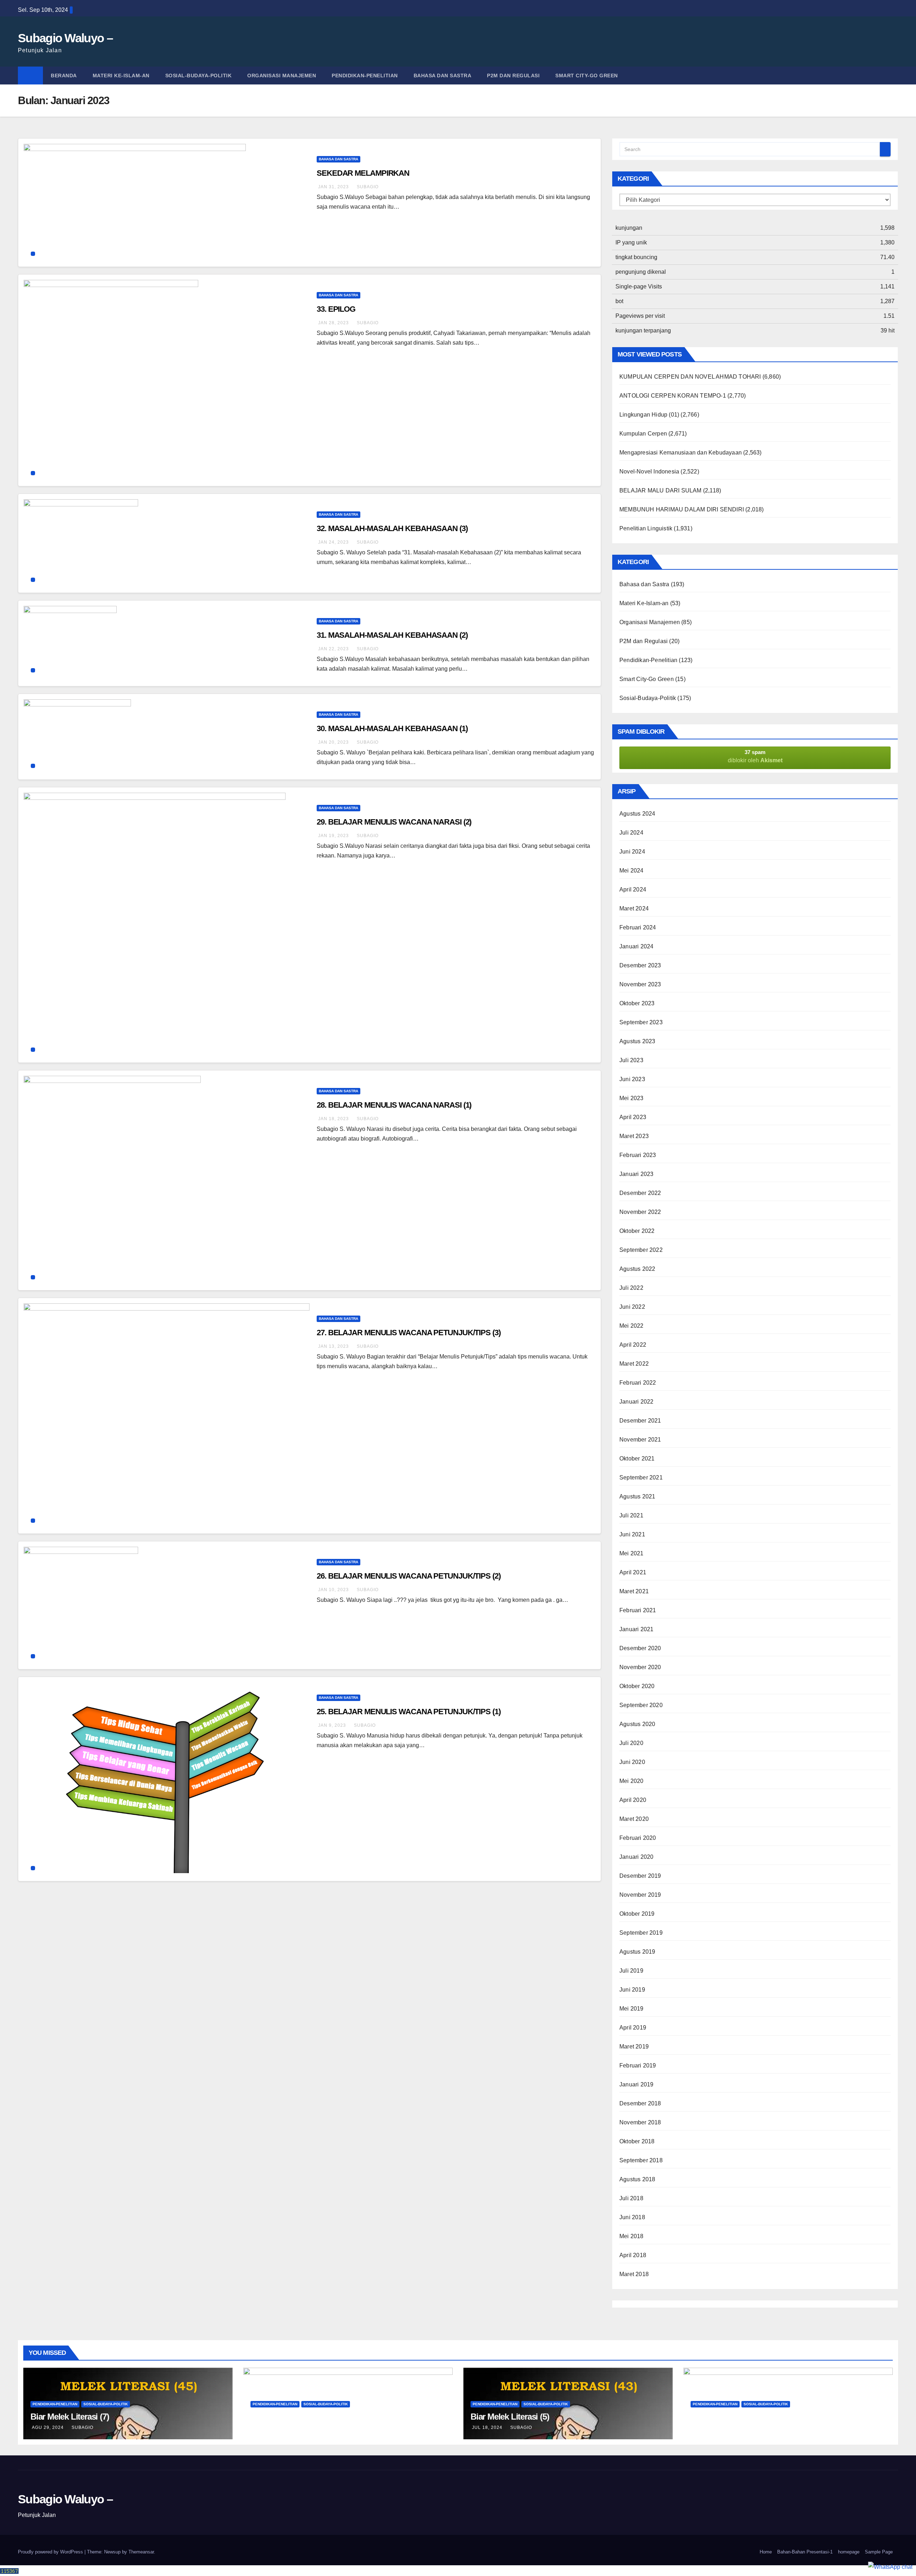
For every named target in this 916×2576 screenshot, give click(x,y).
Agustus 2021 (637, 1496)
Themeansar (141, 2552)
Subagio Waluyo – (65, 38)
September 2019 (641, 1933)
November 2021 (640, 1440)
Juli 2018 (631, 2198)
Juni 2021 (632, 1534)
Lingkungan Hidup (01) (649, 415)
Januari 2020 (636, 1857)
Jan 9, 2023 (332, 1725)
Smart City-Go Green (587, 76)
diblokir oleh (755, 756)
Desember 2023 (640, 965)
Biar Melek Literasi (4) (730, 2417)
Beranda (64, 76)
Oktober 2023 (637, 1003)
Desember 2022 (640, 1193)
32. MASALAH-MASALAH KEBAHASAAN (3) (392, 528)
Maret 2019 (634, 2047)
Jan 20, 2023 (333, 742)
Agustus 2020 (637, 1724)
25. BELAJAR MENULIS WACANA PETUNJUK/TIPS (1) (409, 1712)
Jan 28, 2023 (333, 323)
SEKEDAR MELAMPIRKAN (363, 173)
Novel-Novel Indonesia (649, 472)
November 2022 (640, 1212)
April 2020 (633, 1800)
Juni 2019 (632, 1990)
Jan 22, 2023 (333, 649)
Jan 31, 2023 (333, 187)
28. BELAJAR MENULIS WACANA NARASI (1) (394, 1105)
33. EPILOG (336, 309)
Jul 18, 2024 (487, 2427)
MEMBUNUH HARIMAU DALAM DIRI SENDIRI (682, 509)
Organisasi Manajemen (282, 76)
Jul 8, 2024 (706, 2427)
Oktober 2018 (637, 2141)
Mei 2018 (632, 2236)
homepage (849, 2552)
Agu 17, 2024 (268, 2427)
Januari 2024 (636, 946)
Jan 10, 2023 (333, 1590)
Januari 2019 (636, 2084)
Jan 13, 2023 (333, 1346)
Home (766, 2552)
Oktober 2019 (637, 1914)
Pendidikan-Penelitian (365, 76)
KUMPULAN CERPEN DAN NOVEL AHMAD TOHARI (690, 377)
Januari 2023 (636, 1174)
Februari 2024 (638, 927)
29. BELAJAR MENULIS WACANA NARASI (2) (394, 822)
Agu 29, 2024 (48, 2427)
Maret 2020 (634, 1819)
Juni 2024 (632, 852)
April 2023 (633, 1117)
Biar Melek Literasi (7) (70, 2417)
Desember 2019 (640, 1876)
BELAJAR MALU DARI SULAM (661, 490)
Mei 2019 (632, 2009)
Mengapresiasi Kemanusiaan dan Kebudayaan (681, 453)
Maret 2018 (634, 2274)
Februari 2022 (638, 1383)
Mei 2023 (632, 1098)
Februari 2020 (638, 1838)
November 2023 (640, 984)
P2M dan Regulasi (513, 76)
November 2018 (640, 2122)
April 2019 (633, 2028)
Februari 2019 (638, 2065)
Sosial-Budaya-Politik (199, 76)
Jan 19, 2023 (333, 836)
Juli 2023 (631, 1060)
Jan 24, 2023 (333, 542)
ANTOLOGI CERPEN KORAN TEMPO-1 (673, 396)
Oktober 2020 (637, 1686)
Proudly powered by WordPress (51, 2552)
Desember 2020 (640, 1648)
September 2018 (641, 2160)
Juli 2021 (631, 1515)
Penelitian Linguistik (646, 528)
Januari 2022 (636, 1402)
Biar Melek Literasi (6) (290, 2417)
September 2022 (641, 1250)
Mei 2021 (632, 1553)
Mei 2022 (632, 1326)
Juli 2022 (631, 1288)
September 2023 (641, 1022)
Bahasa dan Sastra (443, 76)
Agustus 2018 (637, 2179)
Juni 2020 (632, 1762)
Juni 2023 (632, 1079)
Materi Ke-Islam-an (121, 76)
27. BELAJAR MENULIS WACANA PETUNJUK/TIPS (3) (409, 1333)
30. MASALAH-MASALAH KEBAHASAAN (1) (392, 728)
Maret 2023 (634, 1136)
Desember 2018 (640, 2103)
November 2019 (640, 1895)
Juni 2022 (632, 1307)
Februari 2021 (638, 1610)
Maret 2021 (634, 1591)
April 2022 (633, 1345)
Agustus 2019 (637, 1952)
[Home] (30, 76)
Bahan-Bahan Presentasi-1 (805, 2552)
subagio (368, 187)
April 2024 (633, 890)
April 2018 (633, 2255)
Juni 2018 (632, 2217)
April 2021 (633, 1572)
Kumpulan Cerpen (643, 434)
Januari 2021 (636, 1629)
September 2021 (641, 1477)
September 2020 (641, 1705)
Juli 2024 (631, 833)
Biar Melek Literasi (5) (510, 2417)
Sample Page (879, 2552)
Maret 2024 (634, 908)
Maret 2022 (634, 1364)
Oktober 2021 (637, 1459)
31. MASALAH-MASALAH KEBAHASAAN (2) (392, 635)
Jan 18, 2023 (333, 1119)
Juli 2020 (631, 1743)
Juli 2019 (631, 1971)
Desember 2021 (640, 1421)
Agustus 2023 (637, 1041)
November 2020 (640, 1667)
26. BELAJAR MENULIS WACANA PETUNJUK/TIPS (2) (409, 1576)
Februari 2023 (638, 1155)
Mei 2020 (632, 1781)
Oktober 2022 (637, 1231)
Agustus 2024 (637, 814)
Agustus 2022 (637, 1269)
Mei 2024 (632, 871)
